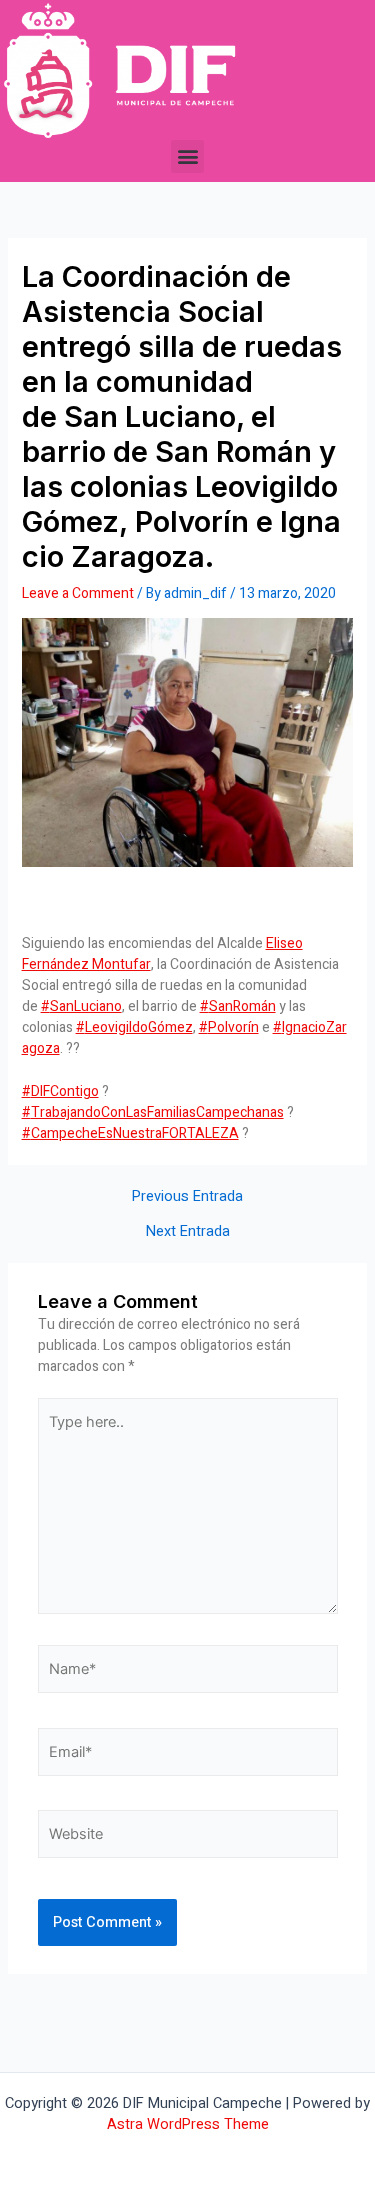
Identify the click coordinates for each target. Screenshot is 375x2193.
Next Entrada (188, 1232)
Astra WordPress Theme (188, 2124)
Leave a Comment (78, 593)
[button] (187, 156)
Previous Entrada (187, 1197)
